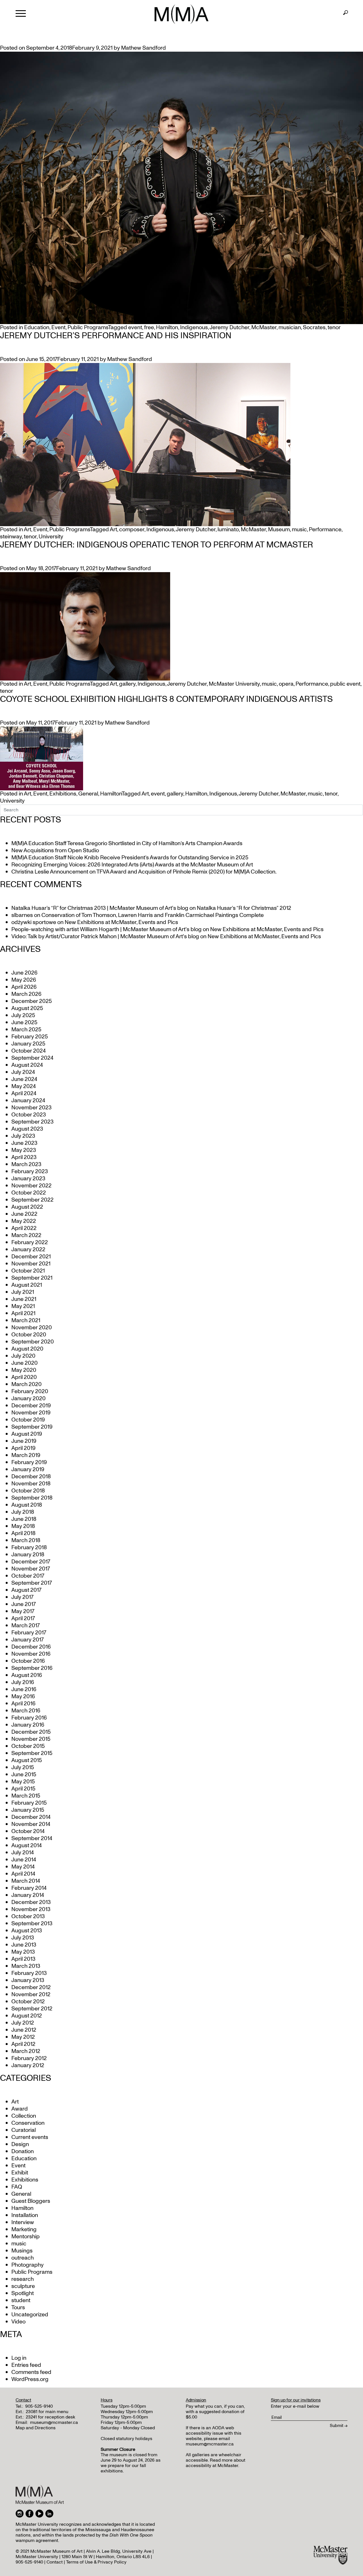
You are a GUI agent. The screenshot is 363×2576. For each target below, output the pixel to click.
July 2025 (23, 1015)
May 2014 (23, 1867)
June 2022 (24, 1214)
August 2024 (27, 1065)
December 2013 (31, 1902)
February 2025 (30, 1037)
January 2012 (28, 2065)
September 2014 (32, 1838)
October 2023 (29, 1115)
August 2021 (27, 1285)
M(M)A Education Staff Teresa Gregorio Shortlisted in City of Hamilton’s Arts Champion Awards (127, 843)
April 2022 (24, 1228)
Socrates (314, 327)
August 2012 (27, 2016)
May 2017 (23, 1611)
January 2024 (28, 1101)
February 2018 (29, 1548)
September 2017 (32, 1583)
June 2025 (24, 1023)
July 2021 (23, 1292)
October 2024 (29, 1051)
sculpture (23, 2286)
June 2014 (24, 1860)
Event (58, 327)
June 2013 (24, 1945)
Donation (23, 2151)
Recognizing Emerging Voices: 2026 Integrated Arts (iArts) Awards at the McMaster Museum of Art (132, 865)
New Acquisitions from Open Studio (55, 851)
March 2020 (27, 1384)
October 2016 (28, 1661)
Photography (28, 2265)
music (299, 530)
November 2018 (31, 1484)
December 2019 (31, 1406)
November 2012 (31, 1995)
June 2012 (24, 2030)
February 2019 (29, 1462)
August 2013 (27, 1931)
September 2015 (32, 1753)
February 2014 (29, 1888)
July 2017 (22, 1597)
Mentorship (26, 2237)
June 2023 (24, 1143)
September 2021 (32, 1278)
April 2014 (23, 1874)
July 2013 (23, 1938)
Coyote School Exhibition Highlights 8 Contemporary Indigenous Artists (166, 699)
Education (37, 327)
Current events (30, 2137)
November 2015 (31, 1739)
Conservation (28, 2123)
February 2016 (29, 1718)
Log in (19, 2358)
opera (286, 684)
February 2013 (29, 1973)
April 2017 (23, 1618)
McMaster (264, 327)
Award (20, 2109)
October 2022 (29, 1193)
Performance (325, 530)
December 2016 (31, 1647)
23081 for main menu (47, 2412)
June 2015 (24, 1775)
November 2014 (31, 1824)
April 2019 (23, 1448)
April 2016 (23, 1704)
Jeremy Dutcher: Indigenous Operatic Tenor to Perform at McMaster (157, 545)
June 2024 (24, 1079)
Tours (18, 2308)
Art (28, 530)
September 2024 (32, 1058)
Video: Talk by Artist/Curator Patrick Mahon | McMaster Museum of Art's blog (105, 937)
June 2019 (24, 1441)
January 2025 (28, 1044)
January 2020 (29, 1399)
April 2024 (24, 1093)
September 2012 (32, 2009)
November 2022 (31, 1186)
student (21, 2300)
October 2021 (28, 1271)
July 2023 (23, 1136)
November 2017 (31, 1569)
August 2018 (27, 1505)
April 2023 (24, 1157)
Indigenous (194, 327)
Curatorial (24, 2130)
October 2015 (28, 1746)
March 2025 (26, 1030)
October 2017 (28, 1576)
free (149, 327)
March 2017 (26, 1626)
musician (290, 327)
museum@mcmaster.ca (54, 2422)
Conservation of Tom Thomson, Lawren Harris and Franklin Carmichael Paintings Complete (153, 915)
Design (20, 2144)
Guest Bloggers (31, 2201)
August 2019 (27, 1434)
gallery (127, 684)
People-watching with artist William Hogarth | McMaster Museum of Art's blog (106, 929)
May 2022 (24, 1221)
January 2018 (28, 1555)
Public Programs (88, 327)
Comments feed (31, 2372)
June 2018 (24, 1519)
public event (345, 684)
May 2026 (24, 980)
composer (132, 530)
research (23, 2279)
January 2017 (28, 1640)
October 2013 (28, 1916)
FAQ (17, 2187)
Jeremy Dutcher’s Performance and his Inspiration (116, 336)
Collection (24, 2116)
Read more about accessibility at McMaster (216, 2463)
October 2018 (28, 1491)
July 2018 (23, 1512)
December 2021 (31, 1257)
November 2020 (32, 1328)
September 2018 (32, 1498)
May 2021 (23, 1306)
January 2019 (28, 1469)
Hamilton (167, 327)
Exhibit (20, 2173)
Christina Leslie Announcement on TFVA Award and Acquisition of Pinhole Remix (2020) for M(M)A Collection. (144, 872)
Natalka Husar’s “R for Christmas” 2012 (244, 908)
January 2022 (28, 1250)
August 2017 (26, 1590)
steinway (11, 537)
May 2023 (24, 1150)
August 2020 (27, 1349)
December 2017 (31, 1562)
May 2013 (23, 1952)
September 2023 (32, 1122)
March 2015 (26, 1796)
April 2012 (23, 2044)
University (51, 537)
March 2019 (26, 1455)
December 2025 (32, 1001)
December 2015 (31, 1732)
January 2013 (28, 1980)
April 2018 (23, 1533)
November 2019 (31, 1413)
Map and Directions (36, 2428)
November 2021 (31, 1264)
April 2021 (23, 1313)
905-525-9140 (39, 2406)
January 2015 (28, 1810)
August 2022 (27, 1207)
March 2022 (26, 1235)
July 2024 (23, 1072)
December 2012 (31, 1987)
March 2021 (26, 1320)
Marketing (24, 2229)
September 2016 (32, 1668)
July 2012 (23, 2023)
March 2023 (26, 1164)
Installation (25, 2215)
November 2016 (31, 1654)
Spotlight (23, 2293)
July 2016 (23, 1682)
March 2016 (26, 1711)
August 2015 (27, 1760)
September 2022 (32, 1200)
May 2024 (24, 1086)
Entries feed (26, 2365)
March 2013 (26, 1966)
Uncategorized (30, 2315)
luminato (228, 530)
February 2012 (29, 2058)
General (88, 794)
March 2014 (26, 1881)
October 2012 (28, 2002)
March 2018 (26, 1540)
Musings (22, 2251)
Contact (55, 2562)
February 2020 (30, 1391)
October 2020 (29, 1335)
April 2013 (23, 1959)
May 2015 (23, 1782)
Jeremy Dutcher (229, 327)
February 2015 (29, 1803)
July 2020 (23, 1356)
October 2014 (28, 1831)
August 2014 (27, 1846)
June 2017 (24, 1604)
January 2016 (28, 1725)
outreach (23, 2258)
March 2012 (26, 2051)
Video (18, 2322)
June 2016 (24, 1689)
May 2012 (23, 2037)
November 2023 (31, 1108)
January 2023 (28, 1179)
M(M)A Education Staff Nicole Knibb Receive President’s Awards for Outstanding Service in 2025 (130, 858)
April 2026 (24, 987)
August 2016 (27, 1675)
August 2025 (27, 1008)
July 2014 (23, 1853)
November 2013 (31, 1909)
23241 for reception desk (50, 2417)
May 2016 (23, 1697)
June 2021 (24, 1299)
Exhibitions (63, 794)
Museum (279, 530)
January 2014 (28, 1895)
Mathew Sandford (143, 48)
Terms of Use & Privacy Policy (96, 2562)
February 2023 (30, 1172)
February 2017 (29, 1633)
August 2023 (27, 1129)
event (135, 327)
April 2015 (23, 1789)
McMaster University (234, 684)
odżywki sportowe (34, 922)
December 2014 (31, 1817)
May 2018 (23, 1526)
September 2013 (32, 1924)
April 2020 (24, 1377)
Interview (23, 2222)
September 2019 (32, 1427)
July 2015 (23, 1767)
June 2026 (24, 973)
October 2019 (28, 1420)
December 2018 (31, 1477)
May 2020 (24, 1370)
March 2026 (26, 994)
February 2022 (30, 1242)
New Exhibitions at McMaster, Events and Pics (121, 922)
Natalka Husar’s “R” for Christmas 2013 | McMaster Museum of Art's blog (100, 908)
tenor (334, 327)
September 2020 (33, 1342)
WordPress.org (30, 2379)
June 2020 (25, 1363)
